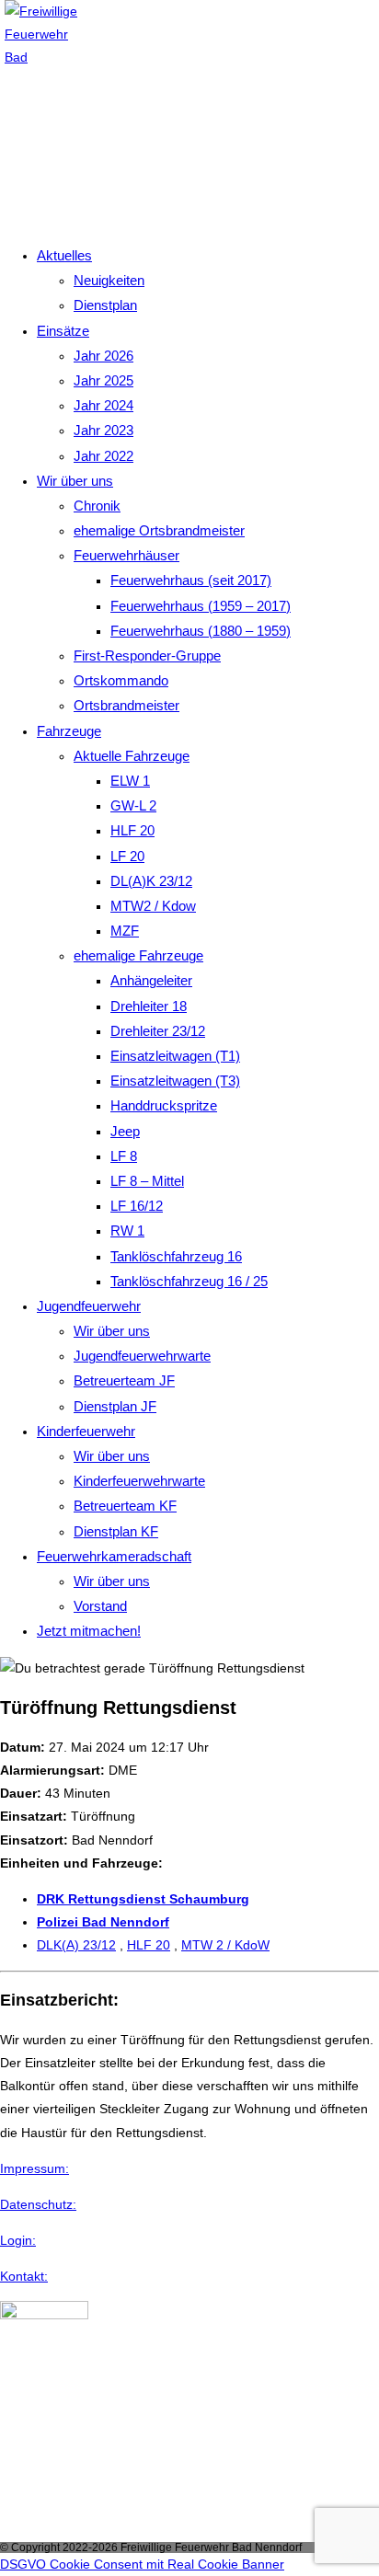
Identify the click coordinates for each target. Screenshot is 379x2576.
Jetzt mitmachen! (89, 1631)
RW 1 (127, 1230)
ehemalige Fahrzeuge (138, 955)
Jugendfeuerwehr (89, 1306)
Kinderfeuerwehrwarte (139, 1481)
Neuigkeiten (109, 280)
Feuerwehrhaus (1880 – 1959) (201, 631)
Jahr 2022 (103, 456)
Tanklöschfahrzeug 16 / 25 (189, 1281)
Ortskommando (121, 680)
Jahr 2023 (103, 430)
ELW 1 (130, 781)
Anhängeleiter (151, 980)
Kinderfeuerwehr (86, 1431)
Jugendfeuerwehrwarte (142, 1356)
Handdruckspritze (164, 1105)
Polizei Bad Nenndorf (103, 1922)
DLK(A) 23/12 (76, 1945)
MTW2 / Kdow (153, 906)
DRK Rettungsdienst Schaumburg (143, 1899)
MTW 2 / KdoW (225, 1945)
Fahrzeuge (69, 731)
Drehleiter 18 (149, 1006)
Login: (18, 2240)
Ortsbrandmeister (126, 705)
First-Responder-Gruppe (147, 655)
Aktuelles (64, 255)
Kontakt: (24, 2276)
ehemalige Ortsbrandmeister (159, 530)
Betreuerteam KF (125, 1506)
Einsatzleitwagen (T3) (175, 1081)
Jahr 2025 (103, 380)
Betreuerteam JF (124, 1380)
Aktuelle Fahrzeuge (132, 756)
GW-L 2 (133, 805)
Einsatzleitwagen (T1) (175, 1056)
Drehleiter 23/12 (158, 1031)
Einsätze (63, 331)
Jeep (125, 1131)
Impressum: (34, 2168)
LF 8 (124, 1156)
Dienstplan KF (116, 1531)
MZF (125, 931)
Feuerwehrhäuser (126, 555)
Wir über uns (75, 481)
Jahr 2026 (103, 356)
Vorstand (100, 1606)
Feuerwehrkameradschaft (114, 1556)
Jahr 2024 (103, 405)
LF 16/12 (137, 1206)
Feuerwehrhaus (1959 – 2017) (201, 606)
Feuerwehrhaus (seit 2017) (191, 580)
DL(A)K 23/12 (151, 881)
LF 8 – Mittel (147, 1181)
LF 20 (127, 856)
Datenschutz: (38, 2204)
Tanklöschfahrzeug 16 (176, 1256)
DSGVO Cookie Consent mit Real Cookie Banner (142, 2564)
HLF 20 (132, 830)
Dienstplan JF (115, 1406)
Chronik (97, 506)
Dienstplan (105, 305)
